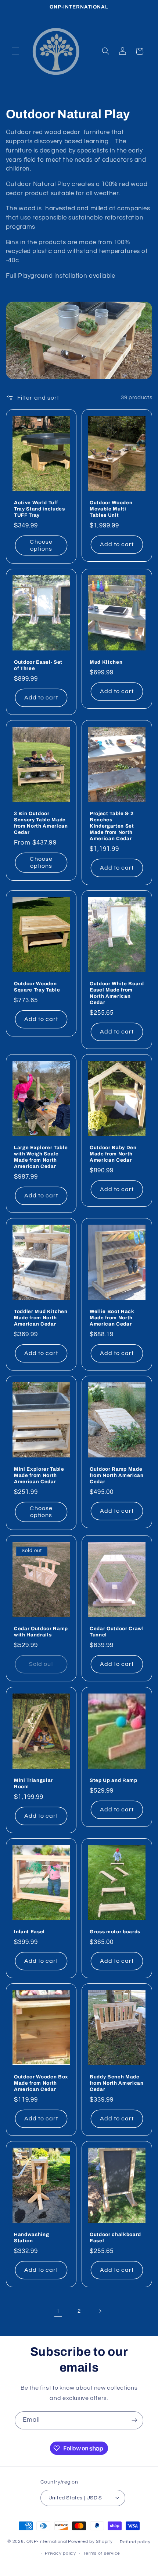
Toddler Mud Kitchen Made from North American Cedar (41, 1318)
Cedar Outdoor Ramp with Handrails (41, 1632)
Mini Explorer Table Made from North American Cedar (39, 1476)
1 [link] (58, 2311)
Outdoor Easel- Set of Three (38, 665)
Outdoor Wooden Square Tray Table (37, 987)
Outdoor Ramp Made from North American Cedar (117, 1476)
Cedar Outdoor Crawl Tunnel (117, 1632)
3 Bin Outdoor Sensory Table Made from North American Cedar (41, 823)
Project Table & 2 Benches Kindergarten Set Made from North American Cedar (112, 826)
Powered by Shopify (90, 2542)
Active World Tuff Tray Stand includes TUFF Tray (39, 509)
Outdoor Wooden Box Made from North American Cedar (41, 2083)
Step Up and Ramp (114, 1780)
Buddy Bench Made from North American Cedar (117, 2083)
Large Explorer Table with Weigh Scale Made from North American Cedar (41, 1157)
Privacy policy (60, 2553)
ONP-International (47, 2542)
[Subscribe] (134, 2420)
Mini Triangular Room (33, 1783)
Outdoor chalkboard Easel (115, 2238)
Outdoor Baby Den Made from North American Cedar (113, 1154)
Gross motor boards (115, 1932)
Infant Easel (29, 1932)
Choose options (41, 545)
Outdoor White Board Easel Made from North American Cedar (117, 993)
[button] (15, 51)
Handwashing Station (31, 2238)
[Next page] (100, 2311)
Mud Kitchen (106, 662)
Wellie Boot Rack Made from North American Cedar (112, 1318)
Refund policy (135, 2542)
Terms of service (102, 2553)
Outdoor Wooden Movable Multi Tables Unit (111, 509)
